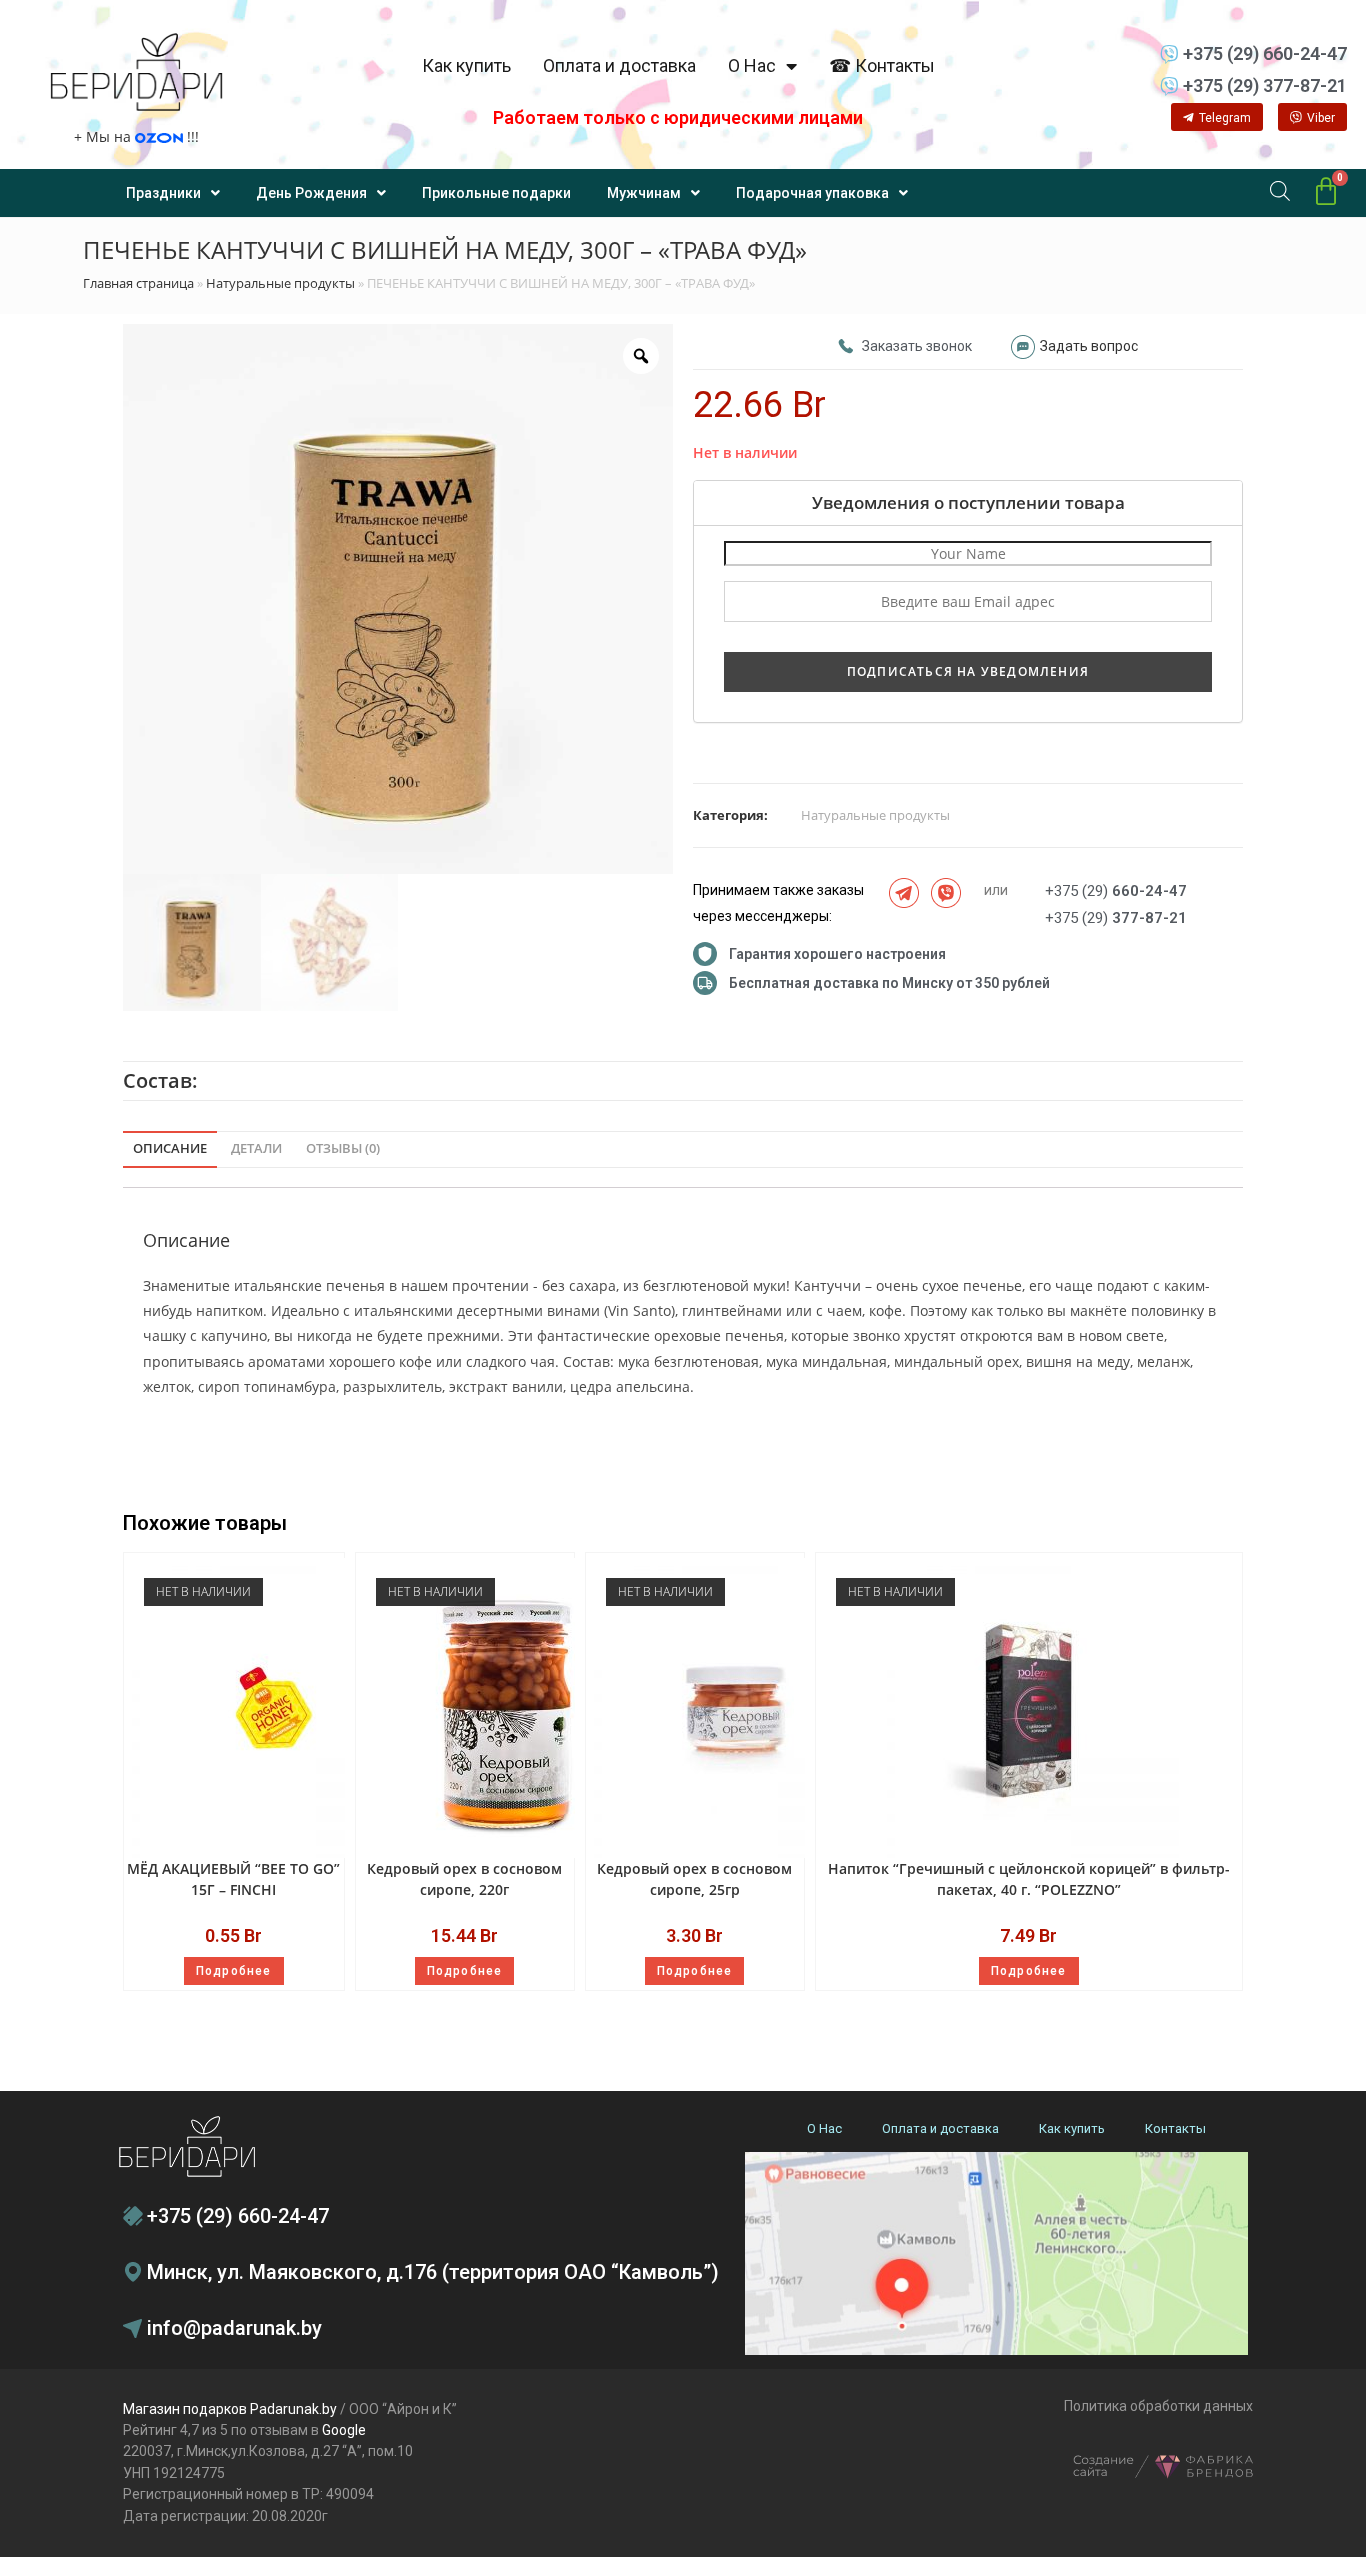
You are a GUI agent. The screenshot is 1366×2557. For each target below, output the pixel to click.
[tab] (170, 1149)
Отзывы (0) (343, 1148)
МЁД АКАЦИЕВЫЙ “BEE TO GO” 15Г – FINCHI (233, 1879)
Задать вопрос (1089, 346)
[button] (1217, 117)
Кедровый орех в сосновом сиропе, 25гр (694, 1879)
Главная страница (138, 283)
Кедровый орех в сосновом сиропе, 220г (464, 1879)
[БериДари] (136, 72)
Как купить (466, 65)
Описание (170, 1148)
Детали (256, 1148)
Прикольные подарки (496, 193)
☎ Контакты (882, 65)
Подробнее (234, 1971)
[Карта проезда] (996, 2253)
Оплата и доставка (619, 65)
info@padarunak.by (234, 2328)
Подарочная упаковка (812, 193)
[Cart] (1326, 192)
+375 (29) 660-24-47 (238, 2216)
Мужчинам (644, 193)
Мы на (136, 136)
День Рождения (311, 193)
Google (344, 2430)
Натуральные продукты (280, 283)
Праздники (163, 193)
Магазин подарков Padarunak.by (230, 2409)
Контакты (1175, 2128)
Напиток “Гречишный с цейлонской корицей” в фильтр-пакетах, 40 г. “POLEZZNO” (1029, 1879)
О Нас (752, 65)
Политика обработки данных (1158, 2406)
